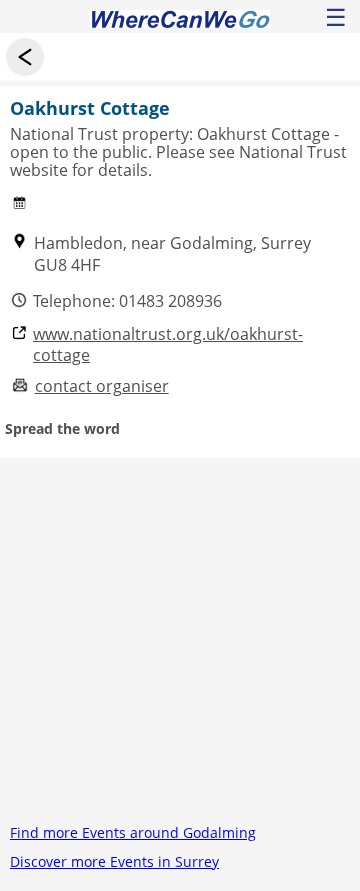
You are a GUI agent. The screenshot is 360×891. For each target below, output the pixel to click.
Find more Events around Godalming (133, 832)
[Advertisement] (180, 638)
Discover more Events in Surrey (114, 861)
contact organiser (102, 386)
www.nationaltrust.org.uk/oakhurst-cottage (168, 345)
